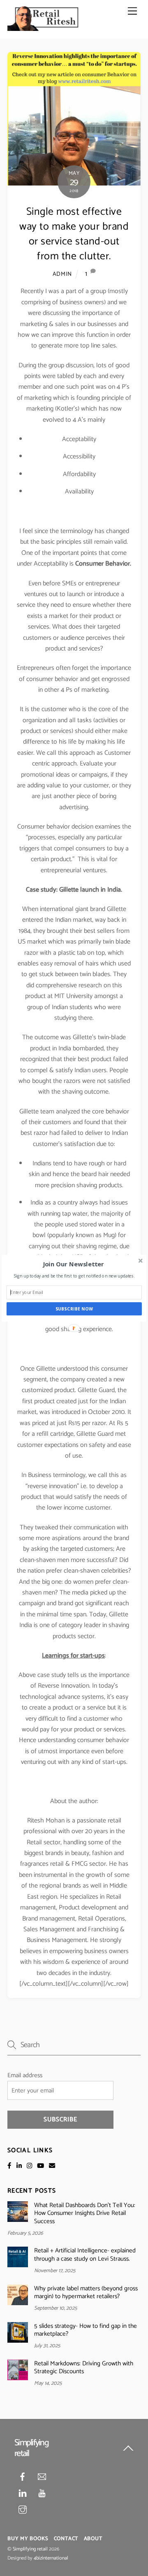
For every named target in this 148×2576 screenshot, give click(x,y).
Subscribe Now (74, 1309)
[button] (73, 1264)
